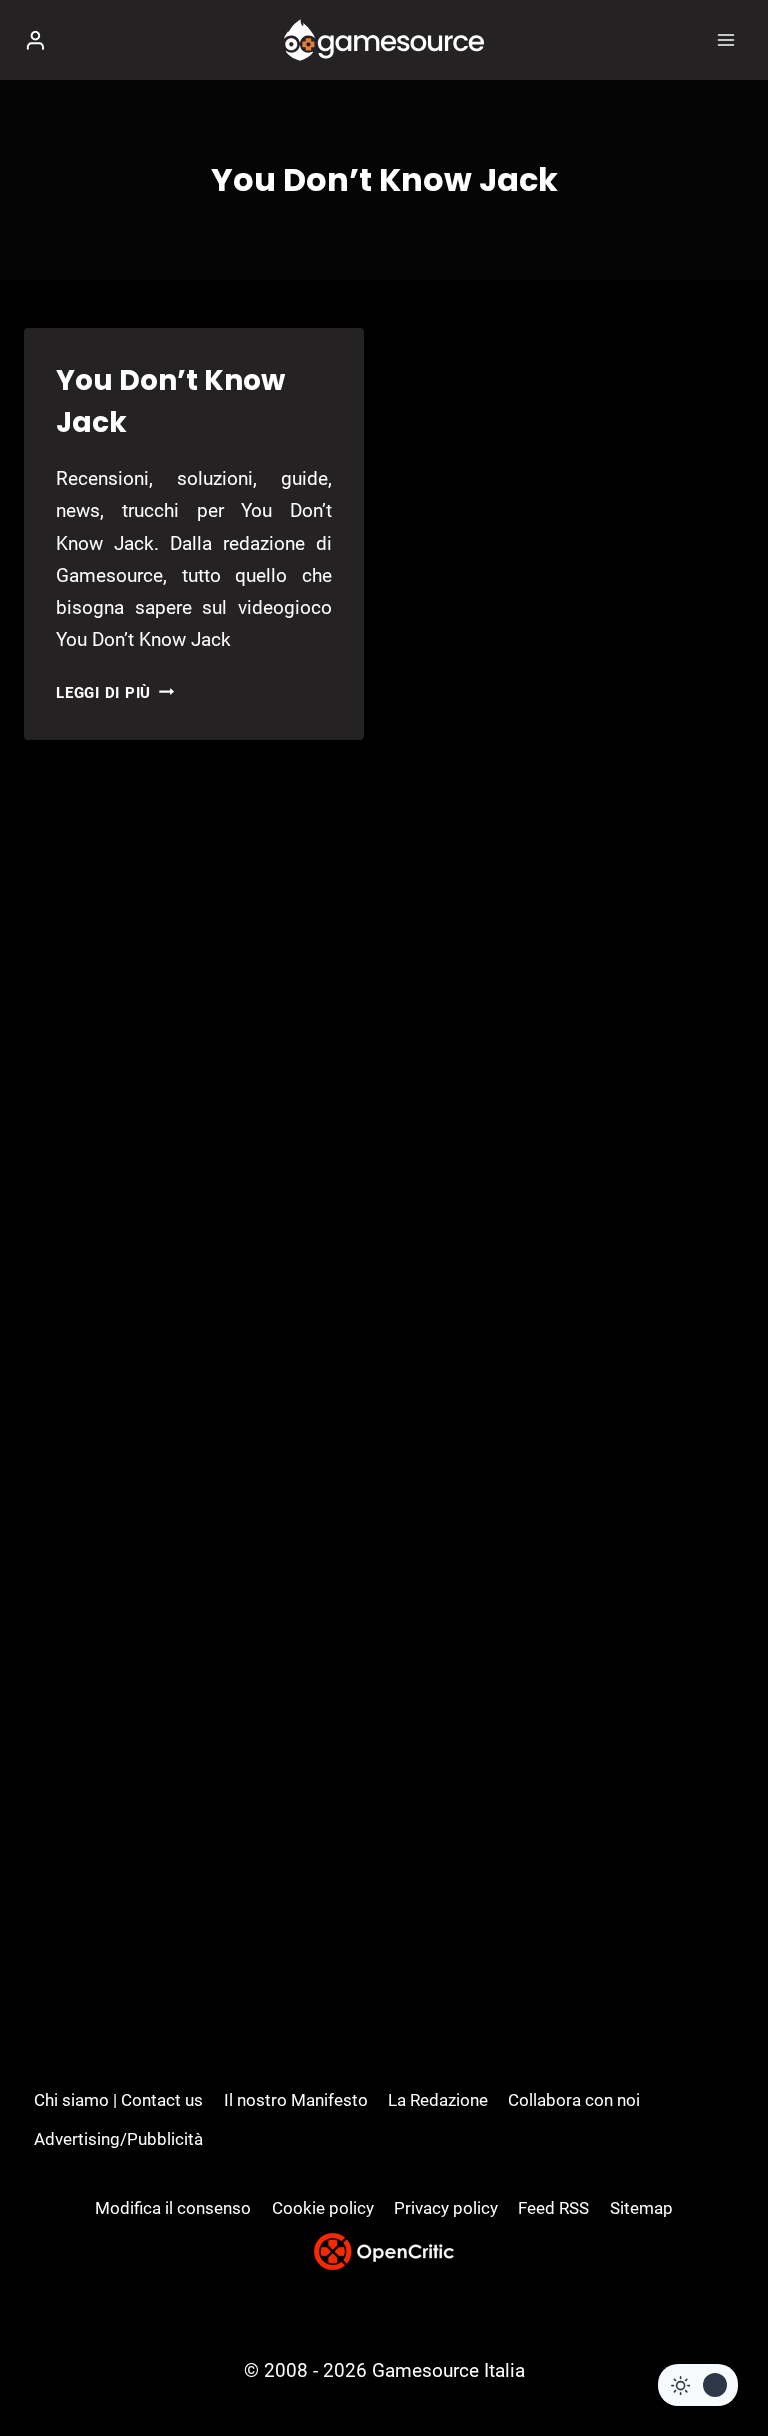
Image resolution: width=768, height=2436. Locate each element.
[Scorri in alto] (718, 2360)
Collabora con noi (574, 2100)
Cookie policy (323, 2208)
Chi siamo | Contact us (118, 2100)
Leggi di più (115, 693)
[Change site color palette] (698, 2385)
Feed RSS (553, 2208)
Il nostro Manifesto (296, 2100)
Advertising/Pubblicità (118, 2139)
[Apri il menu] (725, 39)
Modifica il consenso (173, 2208)
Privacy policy (446, 2208)
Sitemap (641, 2208)
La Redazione (438, 2100)
